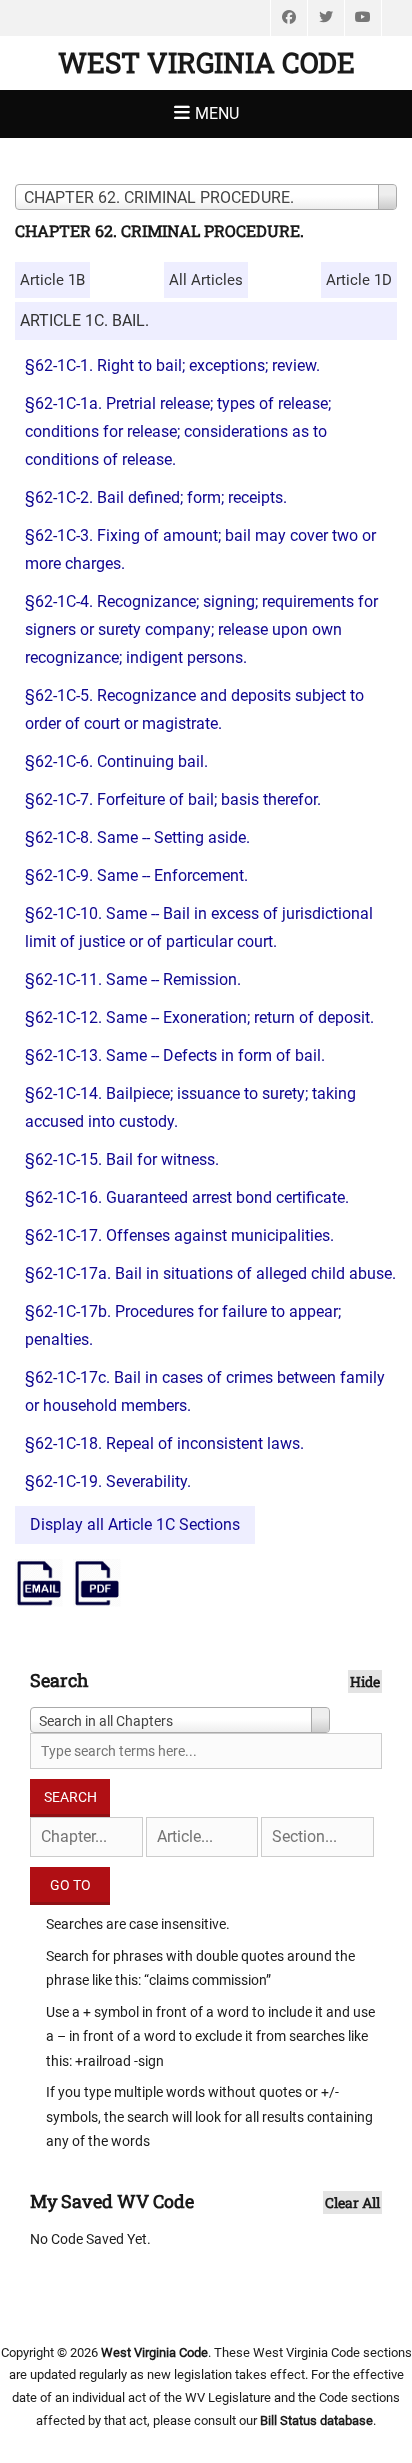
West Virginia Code (206, 62)
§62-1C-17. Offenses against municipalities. (179, 1235)
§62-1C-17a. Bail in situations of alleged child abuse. (210, 1273)
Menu (217, 113)
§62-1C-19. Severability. (108, 1481)
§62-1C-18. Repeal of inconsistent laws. (164, 1443)
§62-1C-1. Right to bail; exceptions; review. (172, 365)
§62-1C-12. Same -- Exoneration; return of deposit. (199, 1017)
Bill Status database (316, 2420)
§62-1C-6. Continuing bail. (116, 761)
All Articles (206, 280)
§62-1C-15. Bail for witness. (122, 1159)
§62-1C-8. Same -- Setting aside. (137, 837)
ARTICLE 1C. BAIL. (84, 320)
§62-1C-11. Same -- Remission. (133, 979)
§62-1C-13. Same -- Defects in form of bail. (175, 1055)
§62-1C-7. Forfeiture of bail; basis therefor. (173, 799)
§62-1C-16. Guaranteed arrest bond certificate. (187, 1197)
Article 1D (359, 280)
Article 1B (52, 280)
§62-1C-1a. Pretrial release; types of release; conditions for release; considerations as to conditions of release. (178, 431)
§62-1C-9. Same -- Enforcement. (136, 875)
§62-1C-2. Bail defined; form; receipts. (156, 497)
